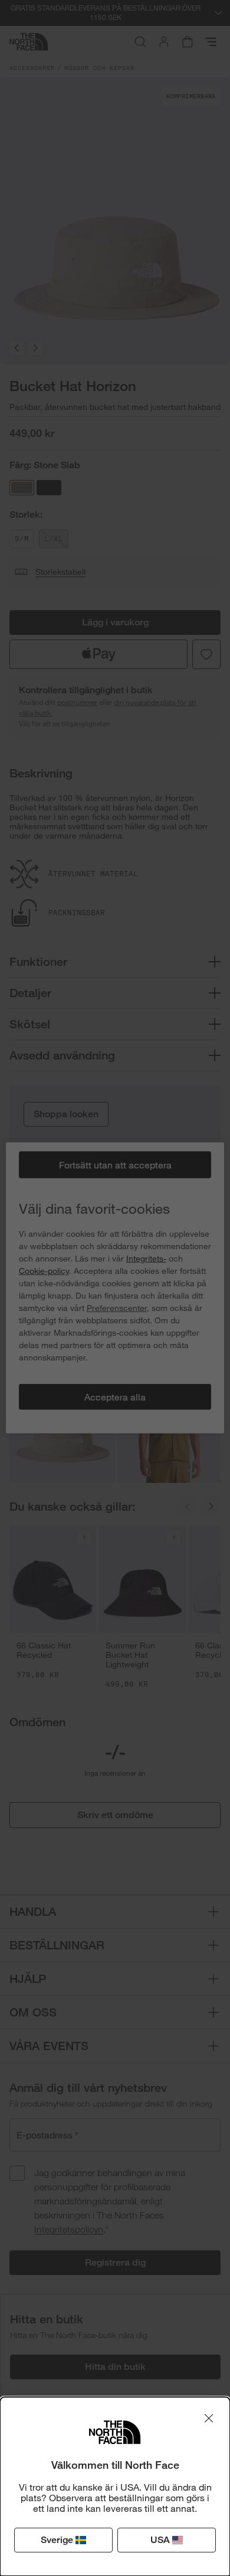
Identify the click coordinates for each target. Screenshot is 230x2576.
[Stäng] (209, 2418)
